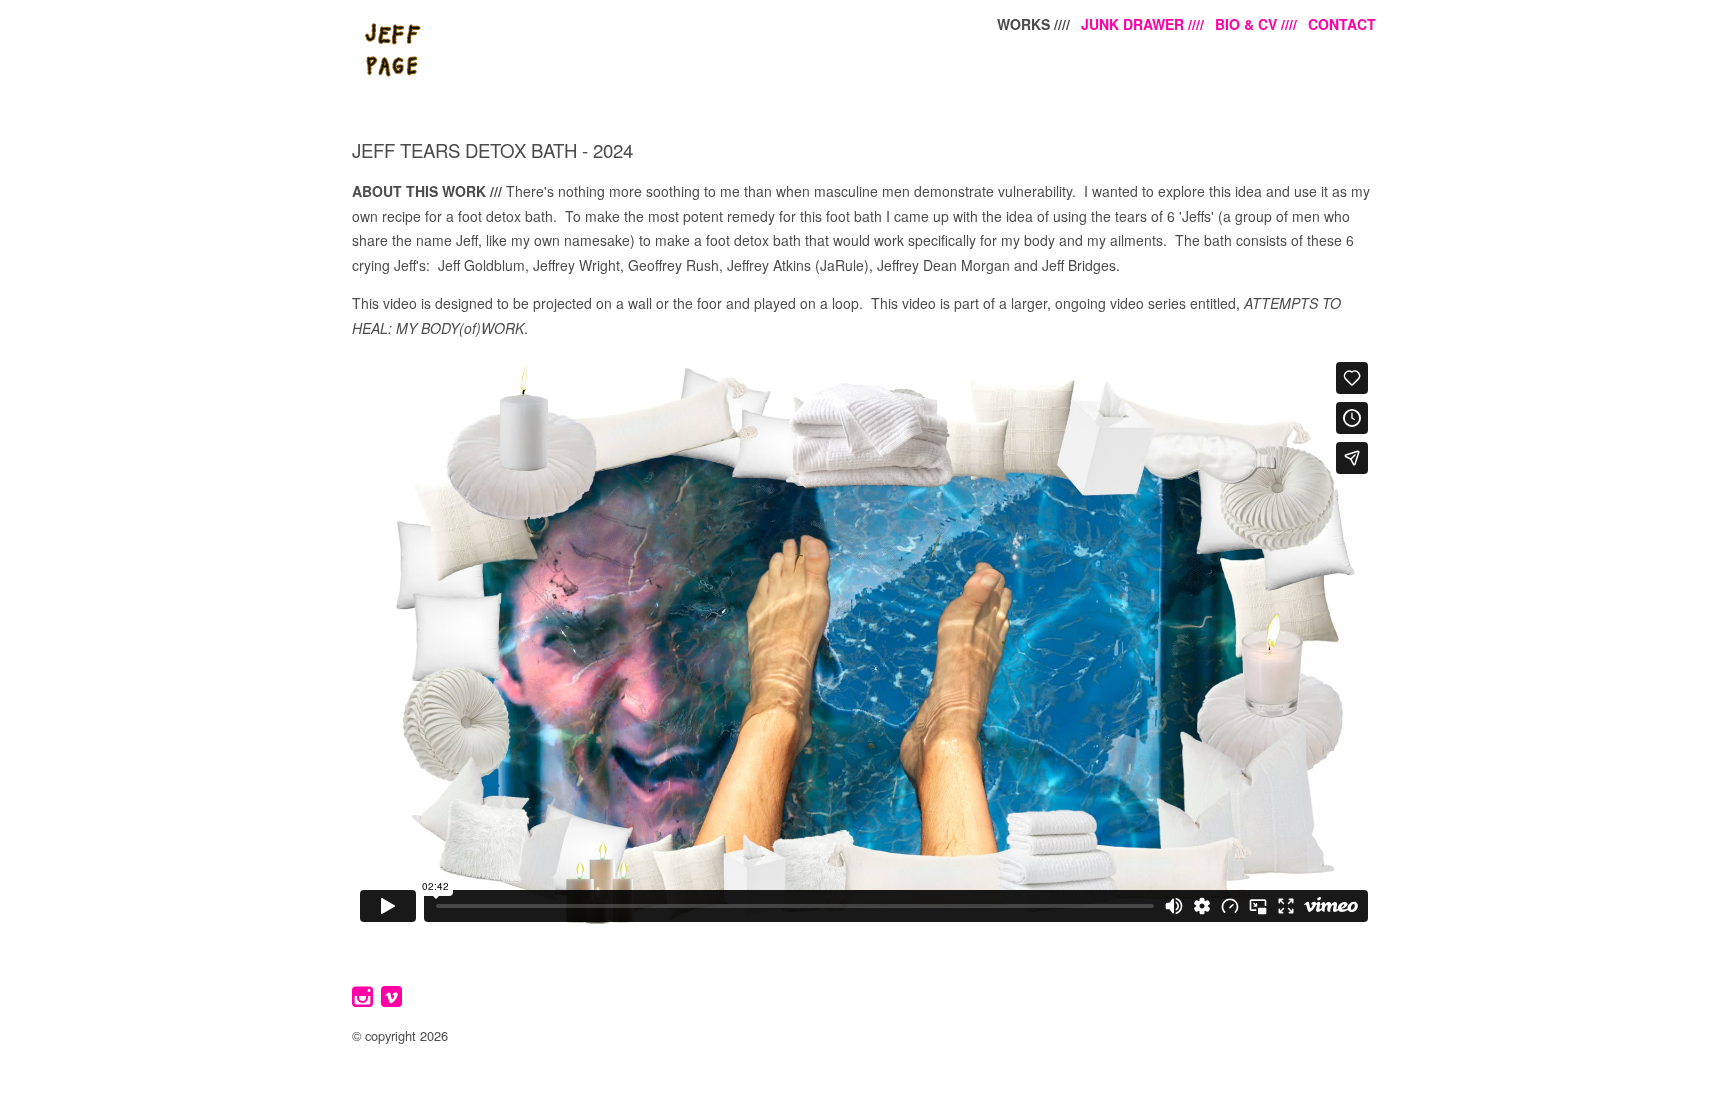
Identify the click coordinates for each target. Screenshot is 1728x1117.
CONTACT (1342, 24)
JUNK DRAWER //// (1142, 24)
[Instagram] (364, 1004)
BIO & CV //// (1256, 24)
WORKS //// (1033, 24)
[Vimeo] (393, 1004)
